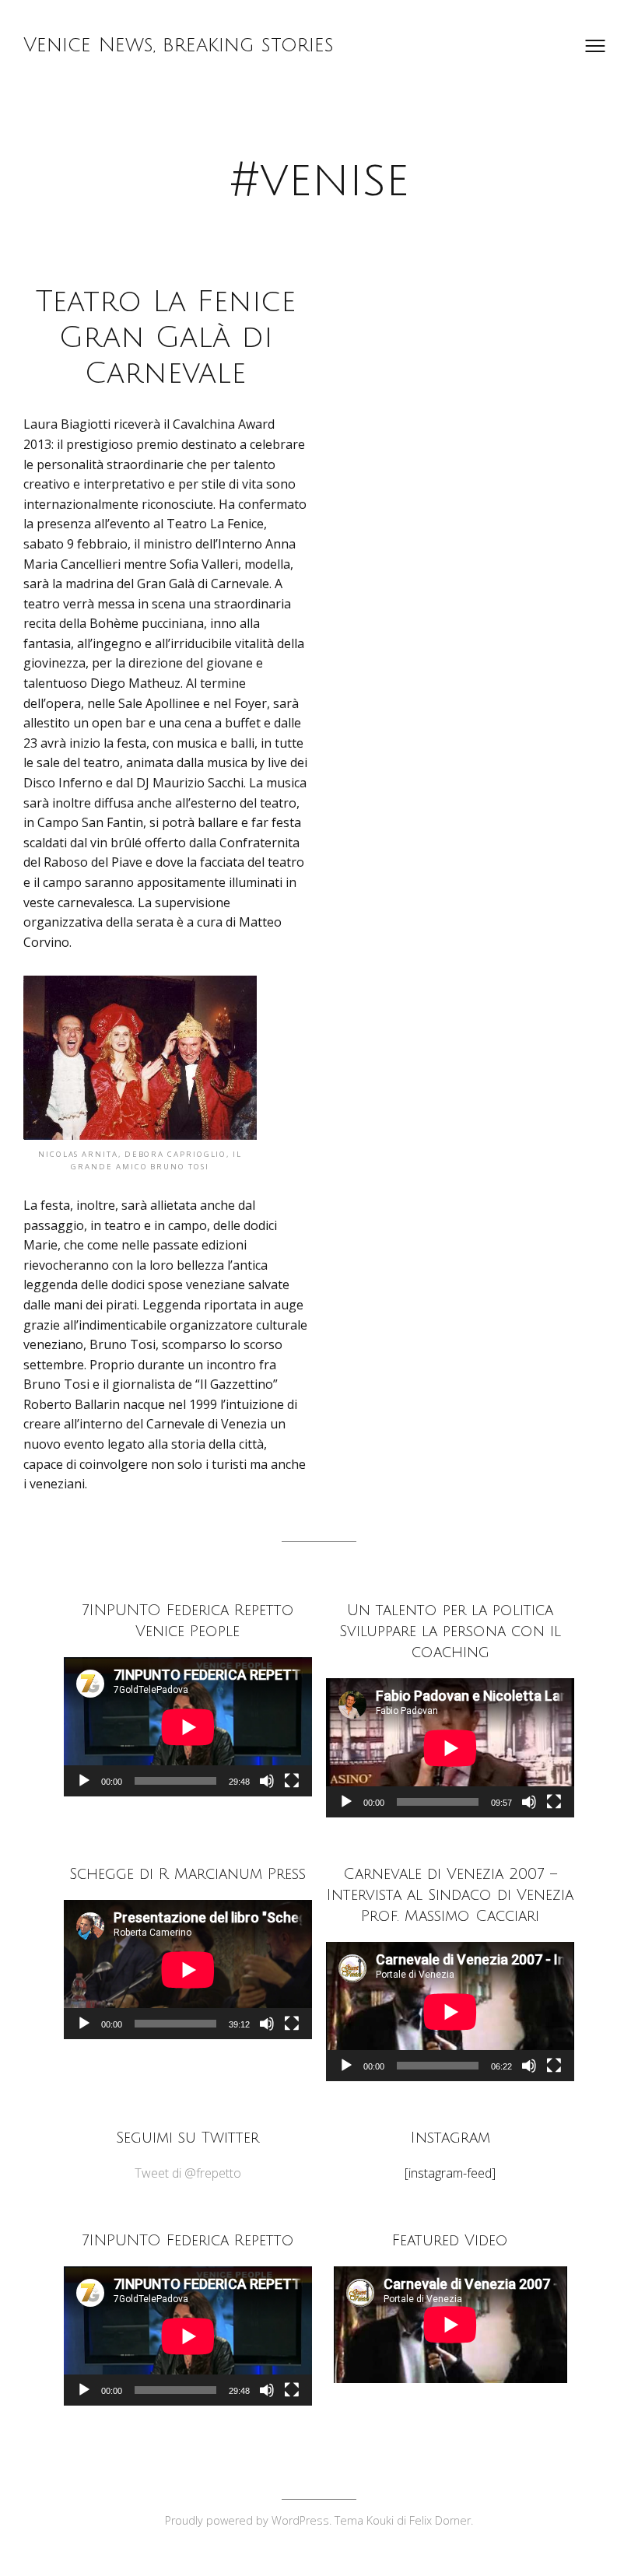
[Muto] (267, 1781)
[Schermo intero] (292, 1781)
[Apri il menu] (595, 46)
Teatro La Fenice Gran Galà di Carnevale (166, 338)
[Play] (84, 1781)
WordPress (300, 2520)
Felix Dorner (440, 2520)
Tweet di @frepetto (188, 2173)
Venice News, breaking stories (179, 45)
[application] (188, 1727)
